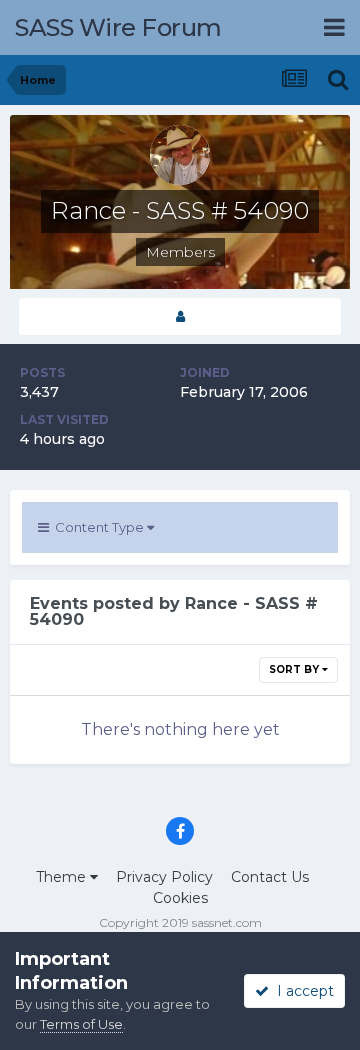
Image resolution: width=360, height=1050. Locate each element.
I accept (301, 991)
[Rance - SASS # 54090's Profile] (180, 316)
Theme (63, 877)
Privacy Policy (164, 877)
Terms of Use (81, 1024)
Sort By (295, 669)
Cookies (180, 898)
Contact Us (270, 877)
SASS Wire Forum (118, 27)
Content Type (98, 527)
